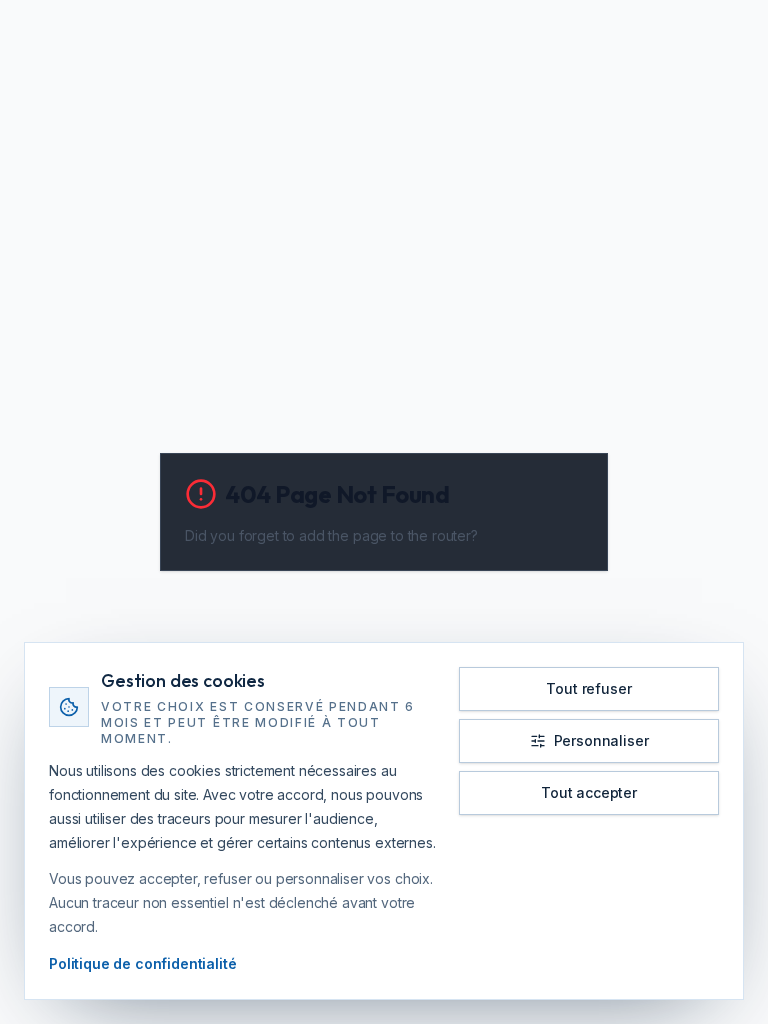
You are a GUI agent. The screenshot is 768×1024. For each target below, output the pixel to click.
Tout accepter (589, 792)
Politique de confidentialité (143, 963)
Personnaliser (601, 740)
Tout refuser (588, 688)
